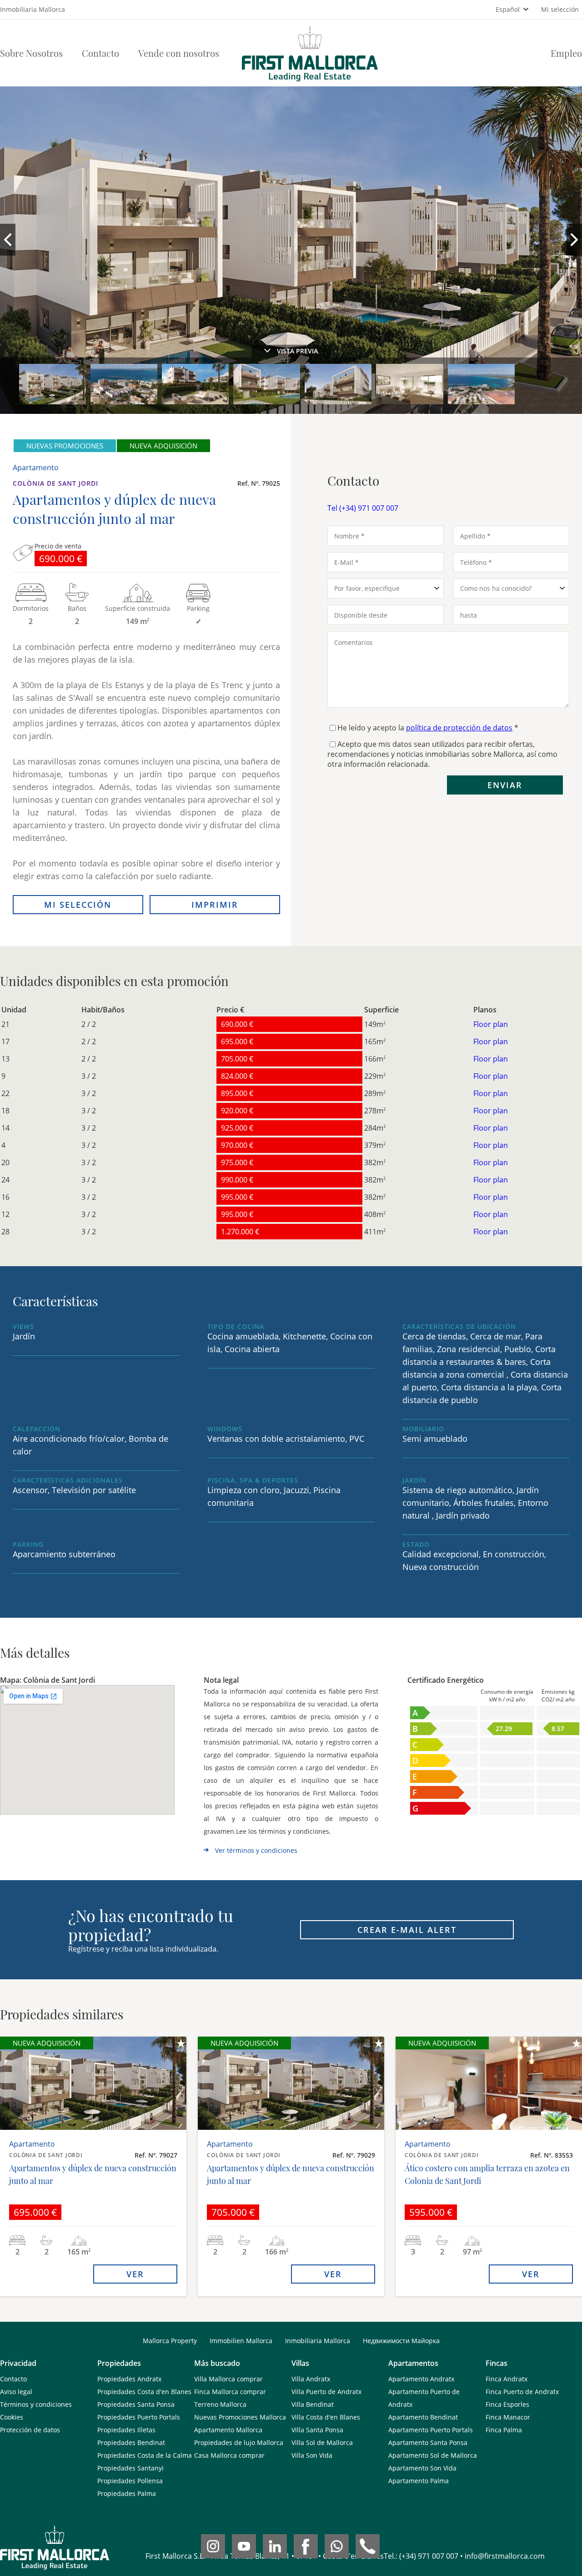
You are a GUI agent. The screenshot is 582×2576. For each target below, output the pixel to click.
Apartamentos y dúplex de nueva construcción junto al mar (93, 2174)
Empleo (566, 53)
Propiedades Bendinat (131, 2443)
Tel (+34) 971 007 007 (363, 508)
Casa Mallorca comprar (229, 2455)
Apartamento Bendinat (423, 2417)
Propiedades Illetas (126, 2430)
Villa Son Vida (312, 2455)
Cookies (12, 2417)
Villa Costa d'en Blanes (326, 2417)
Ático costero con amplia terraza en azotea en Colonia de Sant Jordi (487, 2174)
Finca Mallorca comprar (230, 2392)
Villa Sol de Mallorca (322, 2443)
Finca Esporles (507, 2404)
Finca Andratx (507, 2379)
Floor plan (491, 1024)
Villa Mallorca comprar (228, 2379)
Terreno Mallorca (220, 2404)
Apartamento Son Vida (422, 2468)
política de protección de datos (459, 728)
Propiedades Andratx (129, 2379)
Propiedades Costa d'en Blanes (144, 2392)
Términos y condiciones (36, 2404)
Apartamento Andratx (421, 2379)
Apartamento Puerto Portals (431, 2430)
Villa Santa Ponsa (317, 2430)
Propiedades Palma (127, 2493)
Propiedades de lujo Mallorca (239, 2443)
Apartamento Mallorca (228, 2430)
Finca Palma (504, 2430)
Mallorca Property (170, 2341)
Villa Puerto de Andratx (326, 2392)
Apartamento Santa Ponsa (428, 2443)
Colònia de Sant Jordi (55, 483)
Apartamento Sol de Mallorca (433, 2455)
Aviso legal (16, 2392)
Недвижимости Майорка (401, 2341)
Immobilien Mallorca (241, 2341)
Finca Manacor (508, 2417)
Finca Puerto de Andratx (522, 2392)
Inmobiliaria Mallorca (318, 2341)
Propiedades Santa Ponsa (136, 2404)
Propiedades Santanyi (130, 2468)
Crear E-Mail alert (407, 1930)
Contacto (100, 53)
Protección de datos (30, 2430)
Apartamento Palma (419, 2481)
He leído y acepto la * (428, 728)
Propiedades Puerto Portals (139, 2417)
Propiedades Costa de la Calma (145, 2455)
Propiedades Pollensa (130, 2481)
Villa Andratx (311, 2379)
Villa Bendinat (313, 2404)
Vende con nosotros (179, 53)
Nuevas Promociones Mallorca (240, 2417)
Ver (135, 2274)
